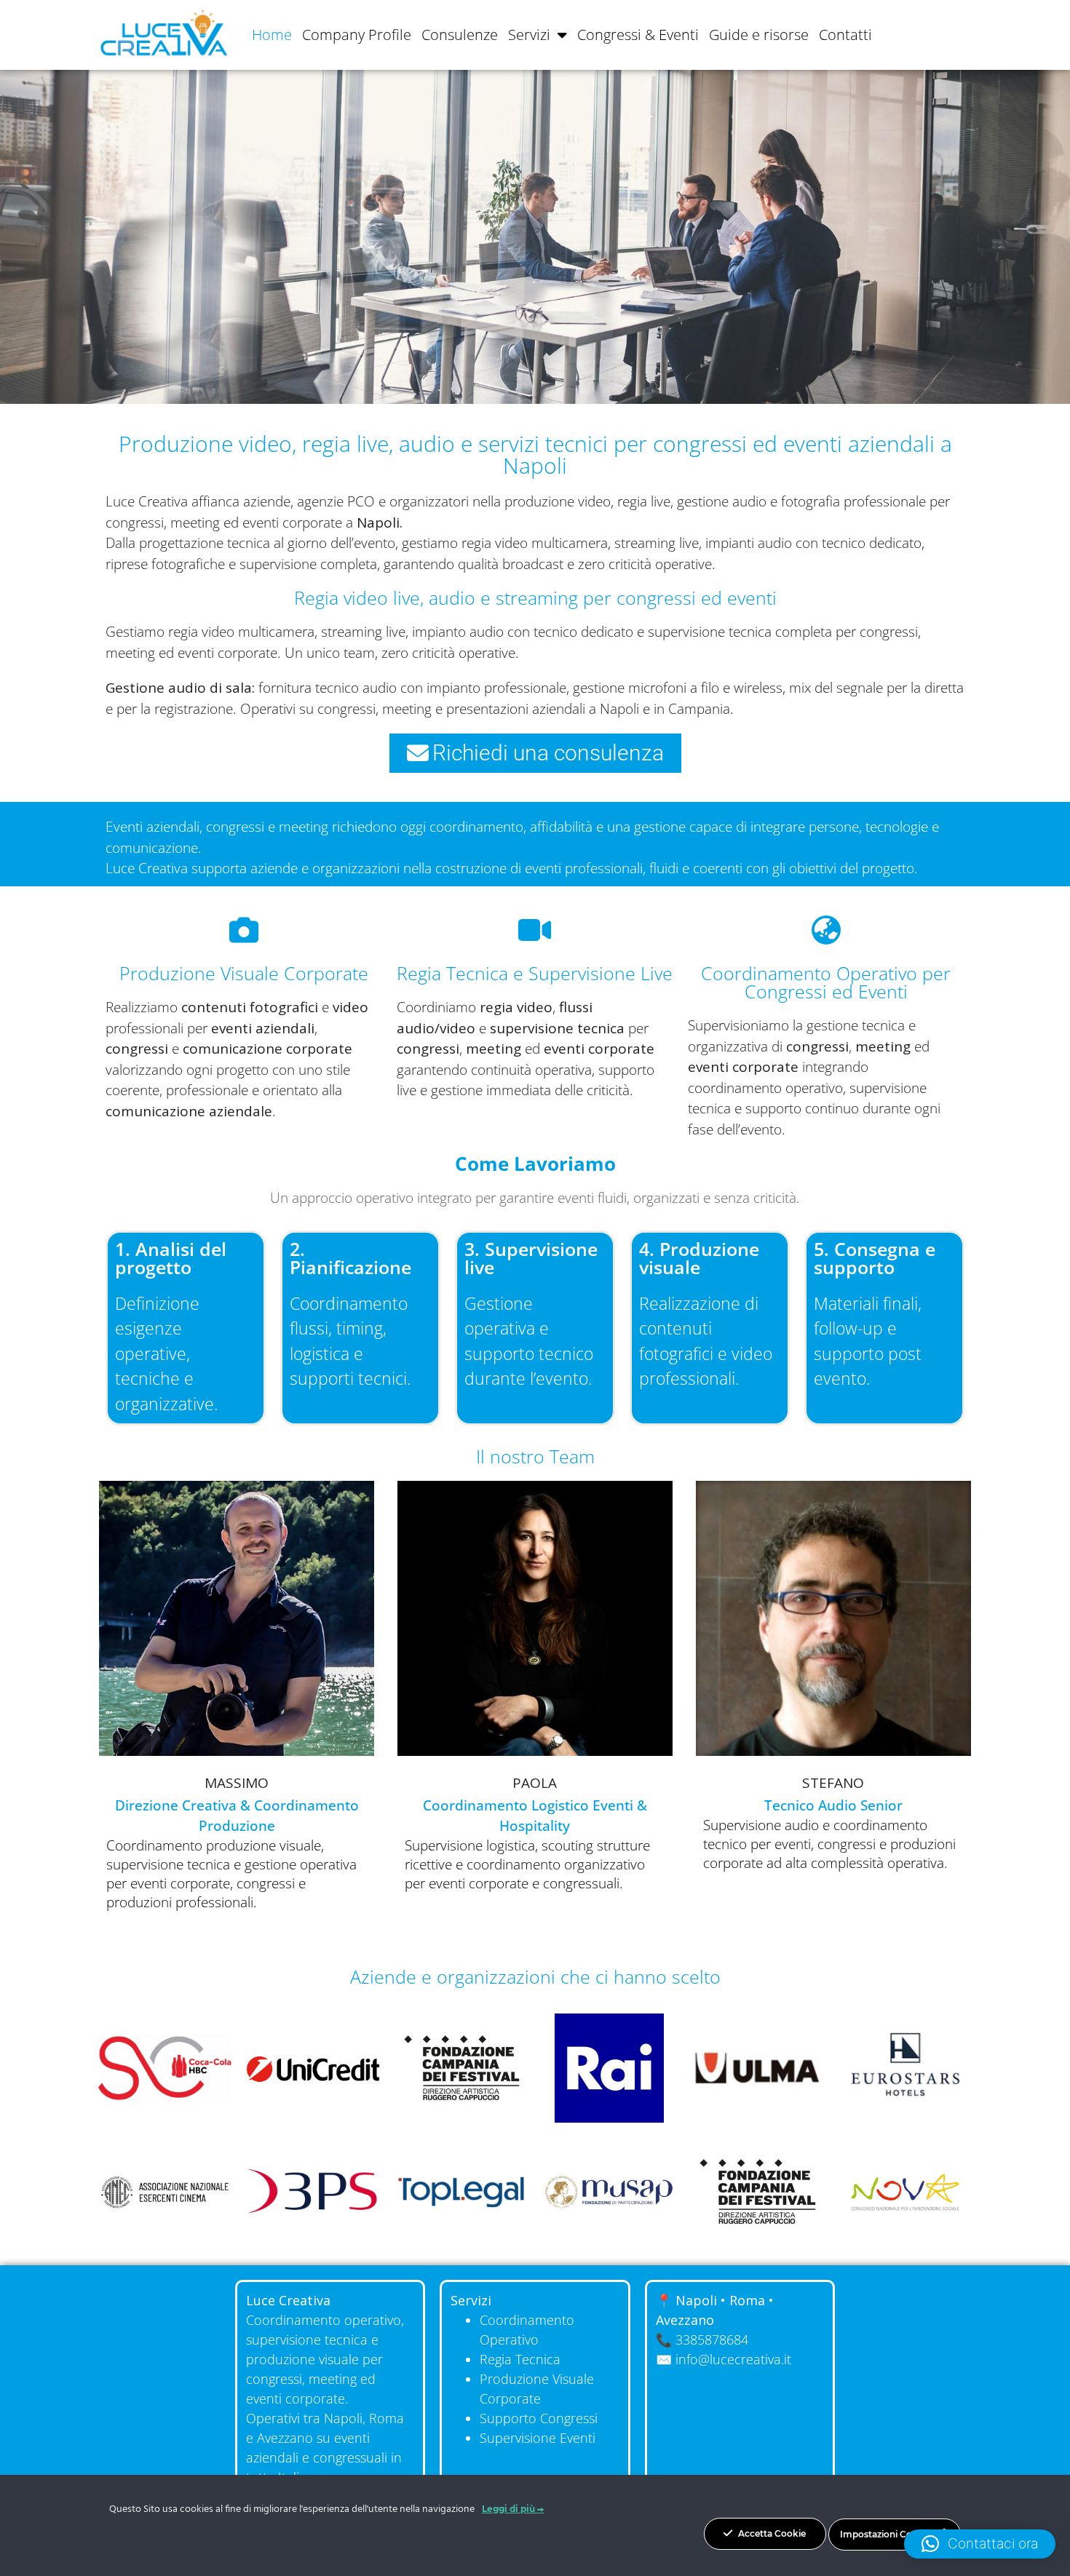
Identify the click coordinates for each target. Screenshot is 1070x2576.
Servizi (529, 35)
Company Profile (357, 35)
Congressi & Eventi (638, 35)
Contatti (845, 35)
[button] (980, 2544)
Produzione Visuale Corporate (244, 973)
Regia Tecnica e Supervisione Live (535, 973)
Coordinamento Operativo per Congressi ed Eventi (826, 982)
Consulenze (460, 35)
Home (272, 35)
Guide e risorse (759, 35)
